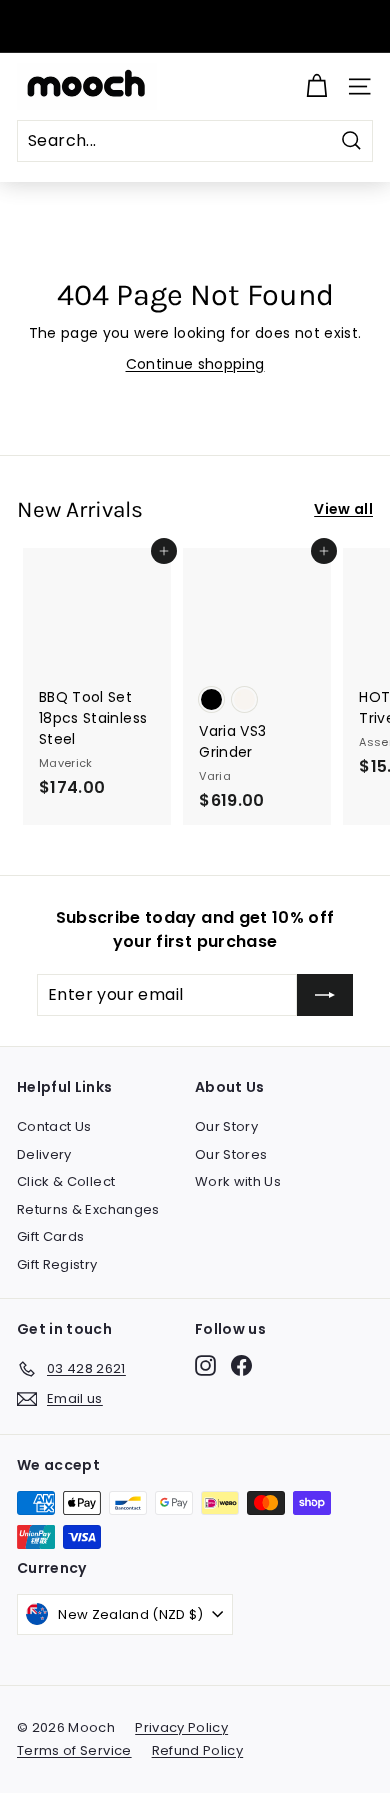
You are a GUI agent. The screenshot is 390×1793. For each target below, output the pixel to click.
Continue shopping (195, 364)
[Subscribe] (325, 995)
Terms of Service (74, 1750)
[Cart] (316, 86)
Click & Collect (66, 1181)
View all (343, 509)
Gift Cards (51, 1236)
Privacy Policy (181, 1727)
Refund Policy (198, 1750)
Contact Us (54, 1126)
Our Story (226, 1126)
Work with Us (238, 1181)
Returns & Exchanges (88, 1209)
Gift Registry (57, 1264)
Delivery (44, 1154)
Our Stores (231, 1154)
